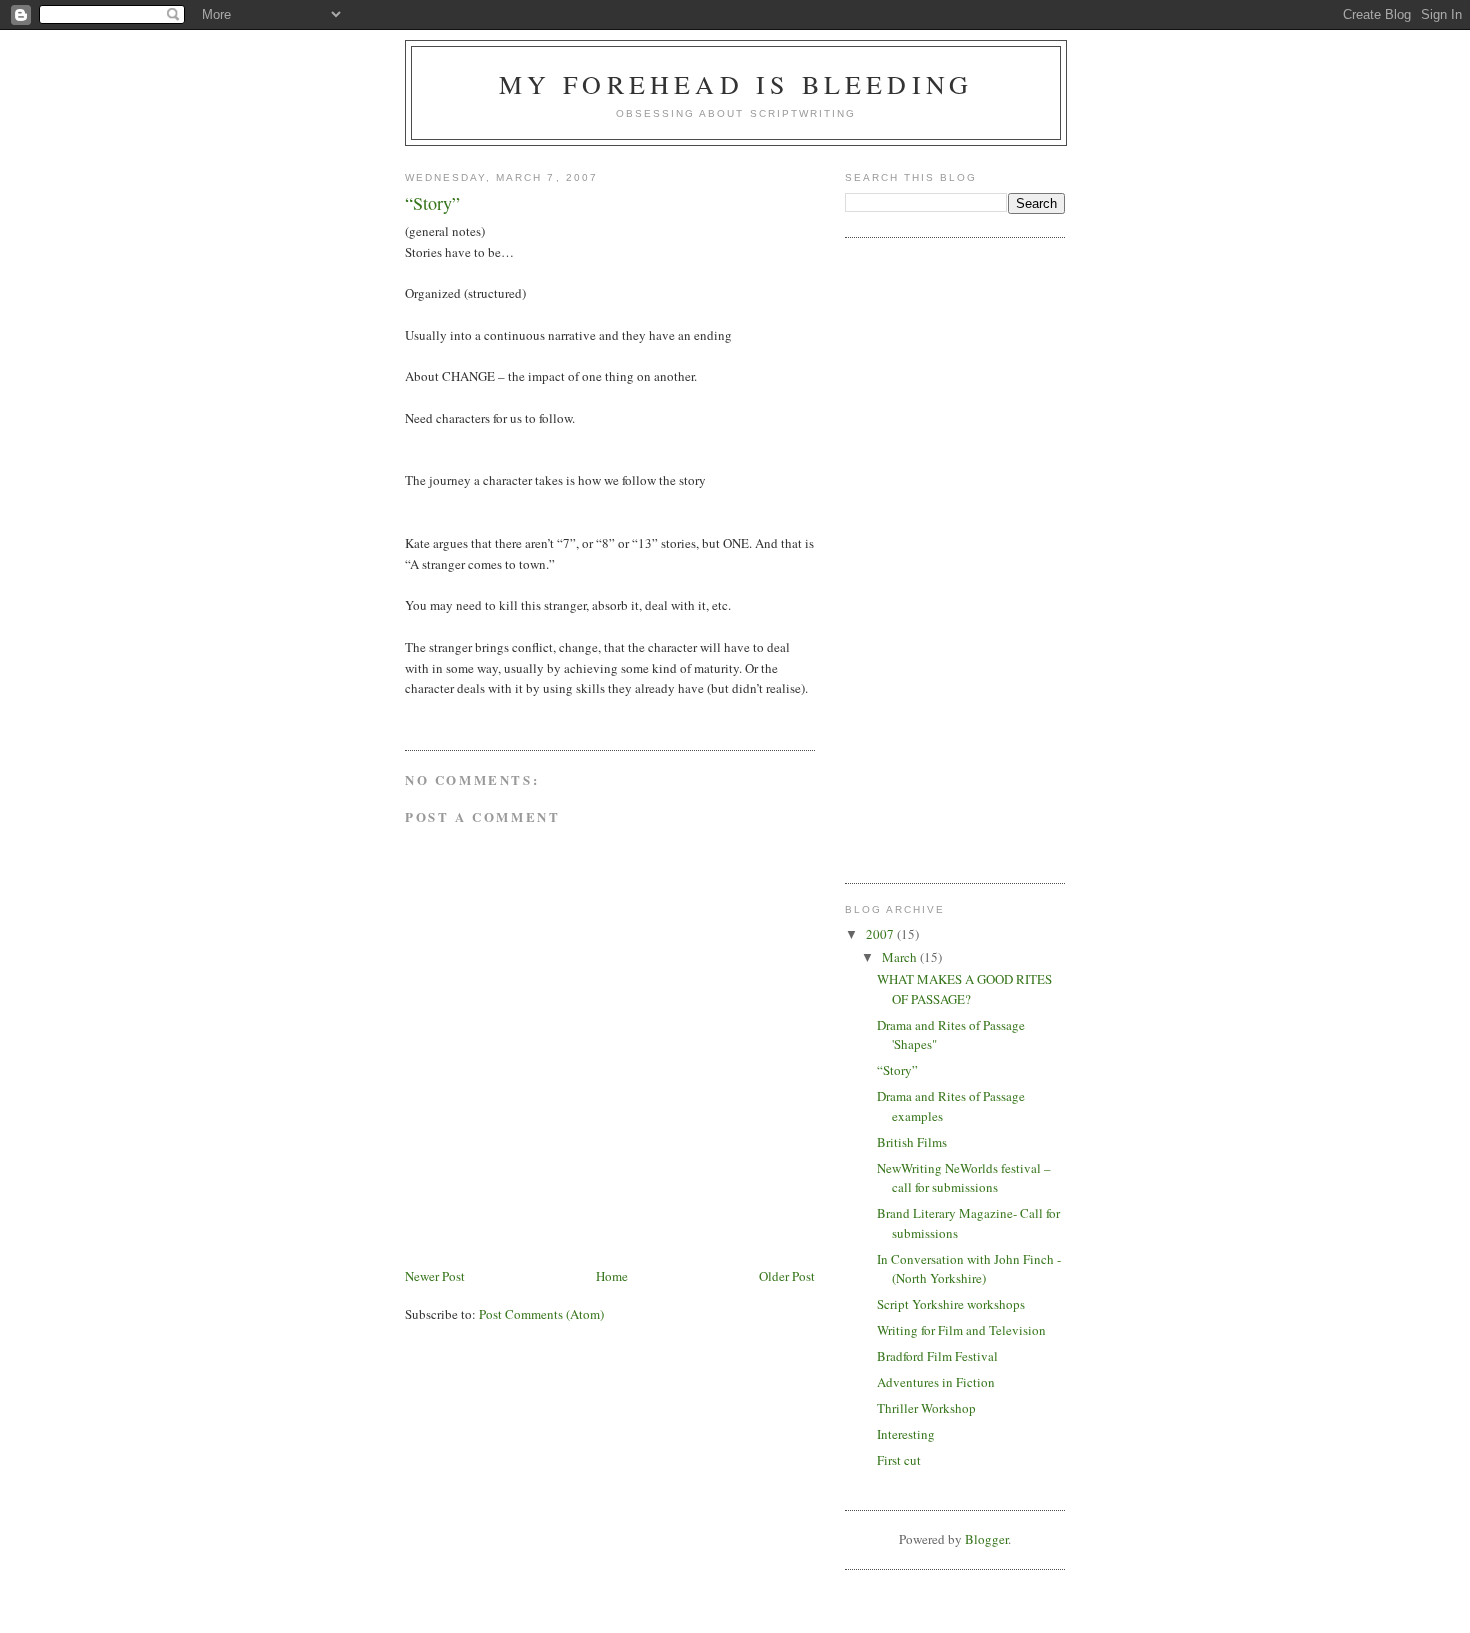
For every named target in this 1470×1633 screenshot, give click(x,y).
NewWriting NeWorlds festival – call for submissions (964, 1178)
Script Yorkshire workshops (951, 1304)
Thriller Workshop (926, 1408)
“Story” (897, 1070)
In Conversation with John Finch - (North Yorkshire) (969, 1269)
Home (612, 1276)
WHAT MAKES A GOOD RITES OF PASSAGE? (964, 989)
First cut (899, 1460)
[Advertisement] (925, 558)
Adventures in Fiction (936, 1382)
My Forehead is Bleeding (736, 84)
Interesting (906, 1434)
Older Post (787, 1276)
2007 (881, 934)
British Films (912, 1142)
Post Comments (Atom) (541, 1314)
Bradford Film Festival (937, 1356)
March (901, 957)
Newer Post (435, 1276)
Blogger (986, 1539)
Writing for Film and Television (961, 1330)
